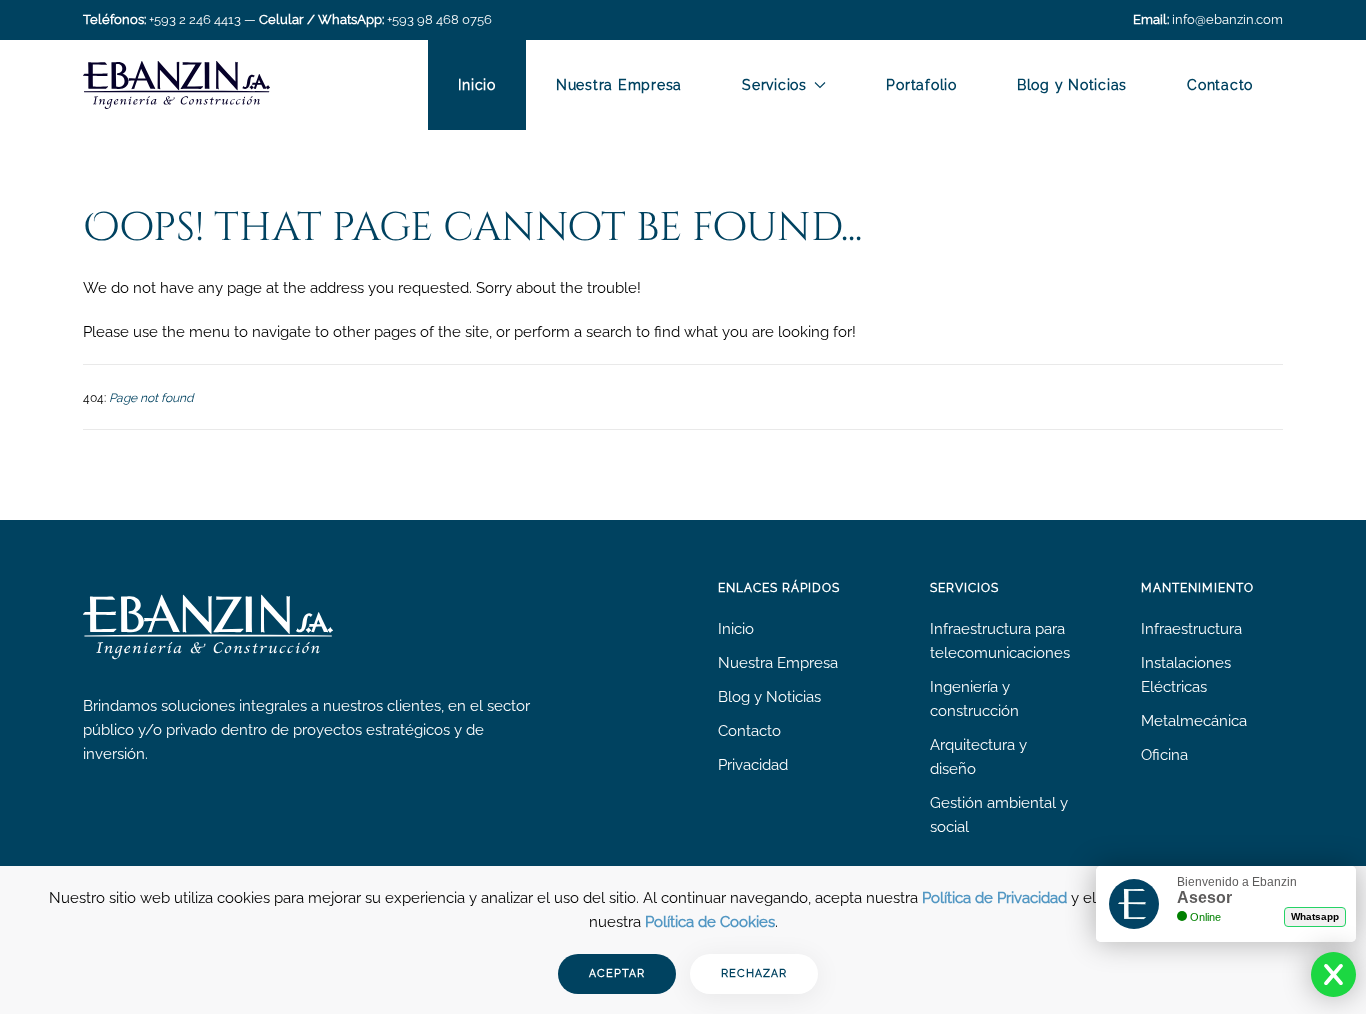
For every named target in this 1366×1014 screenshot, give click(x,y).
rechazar (754, 973)
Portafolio (921, 85)
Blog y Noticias (1072, 85)
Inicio (477, 85)
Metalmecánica (1194, 721)
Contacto (1220, 85)
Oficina (1164, 755)
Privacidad (753, 765)
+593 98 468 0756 (439, 19)
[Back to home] (176, 85)
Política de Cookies (710, 922)
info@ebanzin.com (1227, 19)
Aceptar (617, 973)
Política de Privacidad (994, 898)
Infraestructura (1191, 629)
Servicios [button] (774, 85)
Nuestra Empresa (619, 85)
